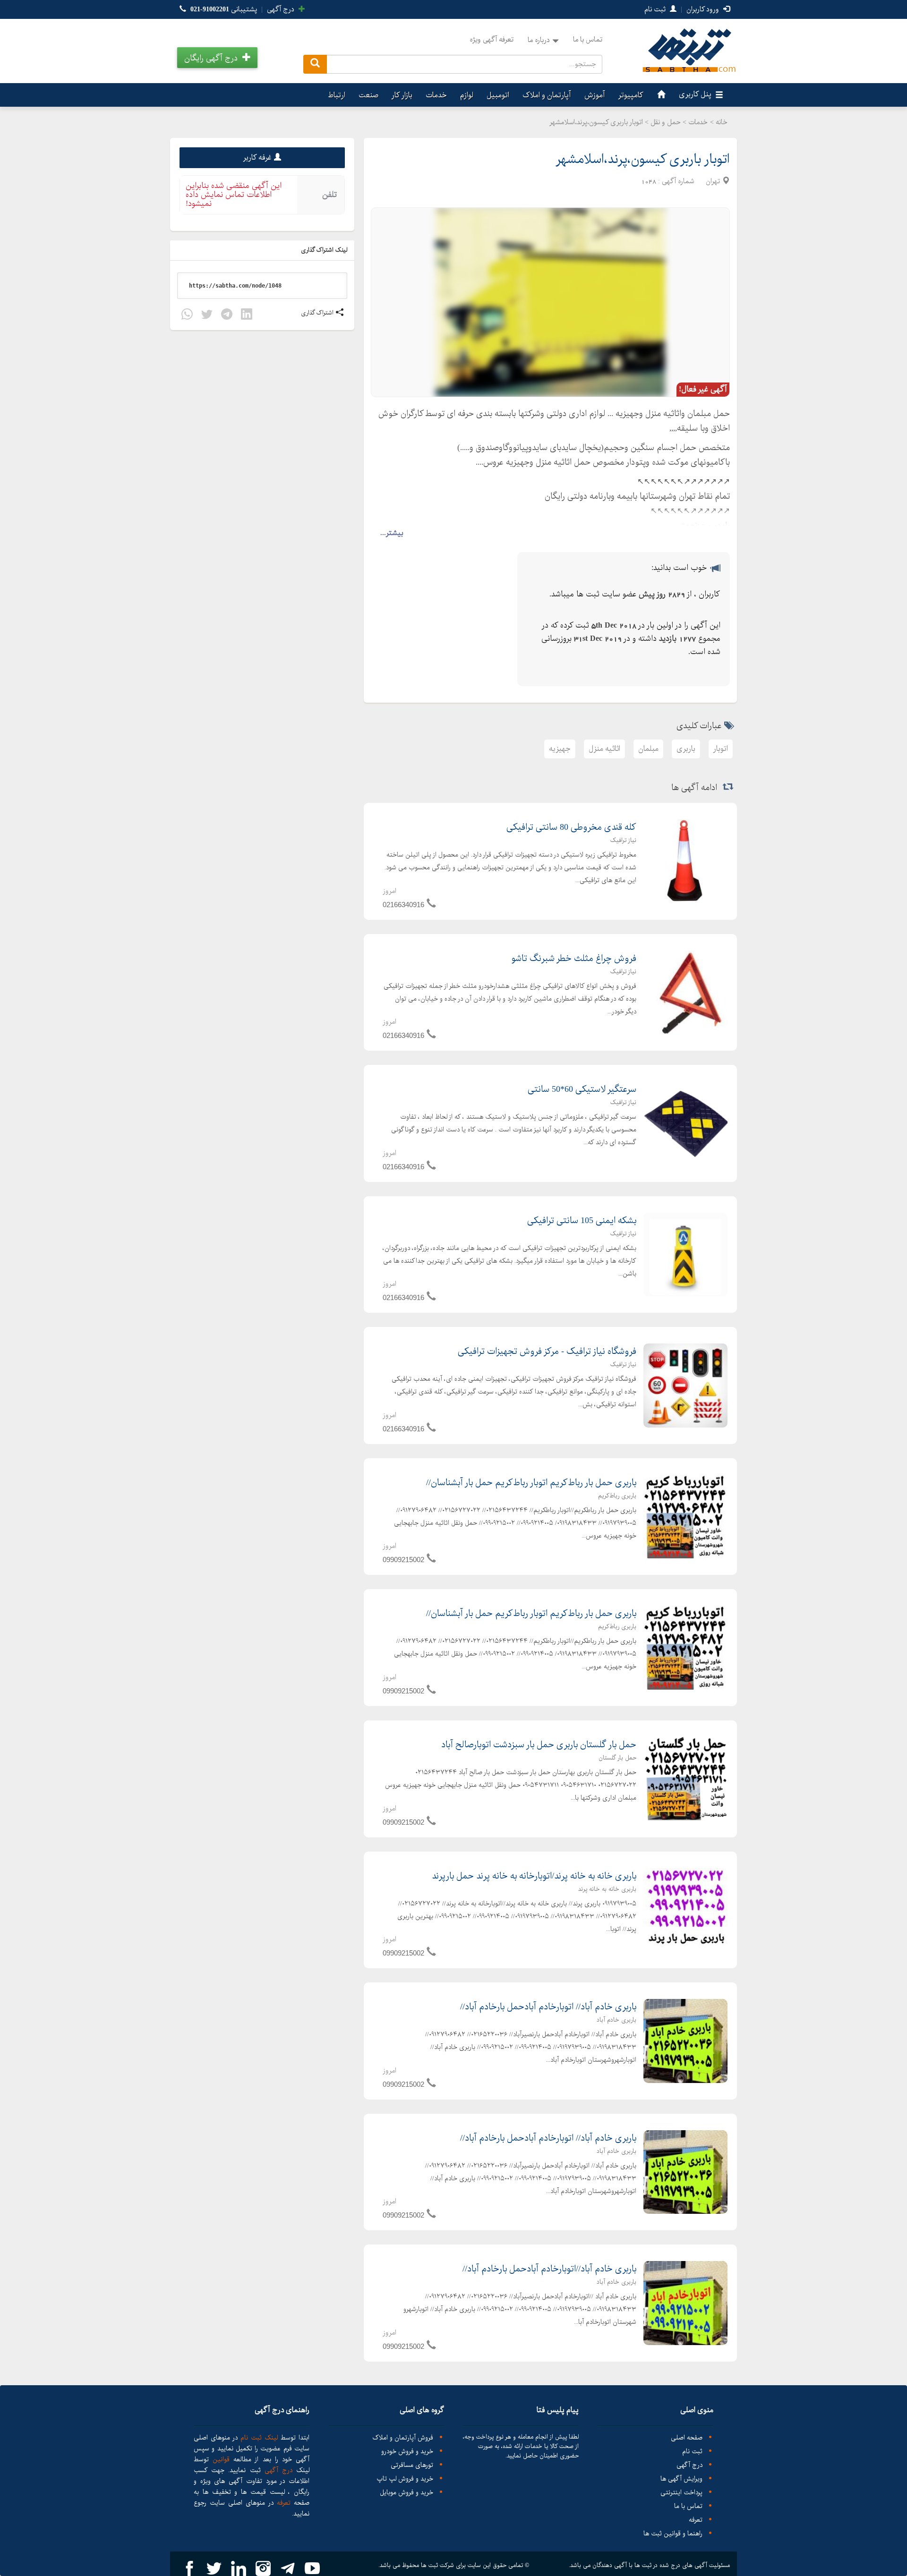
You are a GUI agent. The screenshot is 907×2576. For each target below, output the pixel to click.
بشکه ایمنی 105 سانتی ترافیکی (582, 1221)
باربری (686, 749)
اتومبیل (498, 95)
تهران (713, 181)
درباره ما (539, 40)
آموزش (595, 95)
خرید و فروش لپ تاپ (405, 2479)
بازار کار (402, 95)
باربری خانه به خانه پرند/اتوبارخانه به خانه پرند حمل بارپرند (534, 1876)
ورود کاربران (704, 9)
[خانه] (660, 95)
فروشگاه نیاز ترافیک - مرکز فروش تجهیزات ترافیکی (547, 1352)
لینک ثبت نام (258, 2438)
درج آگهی (282, 9)
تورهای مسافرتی (412, 2465)
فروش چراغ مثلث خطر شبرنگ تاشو (574, 959)
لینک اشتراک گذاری (325, 250)
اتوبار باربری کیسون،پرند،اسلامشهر (643, 159)
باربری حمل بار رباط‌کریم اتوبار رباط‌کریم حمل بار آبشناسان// (531, 1483)
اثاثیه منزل (604, 749)
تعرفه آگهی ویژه (492, 40)
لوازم (467, 95)
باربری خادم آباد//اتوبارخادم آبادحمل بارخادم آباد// (549, 2269)
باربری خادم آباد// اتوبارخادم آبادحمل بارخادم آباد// (548, 2007)
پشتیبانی (224, 9)
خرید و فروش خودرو (407, 2452)
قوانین (221, 2459)
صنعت (368, 95)
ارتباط (337, 95)
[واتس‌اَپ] (187, 316)
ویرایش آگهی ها (681, 2479)
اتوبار (721, 749)
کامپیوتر (631, 95)
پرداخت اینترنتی (681, 2493)
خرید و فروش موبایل (406, 2493)
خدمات (436, 95)
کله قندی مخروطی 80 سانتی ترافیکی (571, 827)
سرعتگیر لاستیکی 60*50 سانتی (582, 1089)
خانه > (719, 122)
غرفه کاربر (257, 157)
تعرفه (696, 2520)
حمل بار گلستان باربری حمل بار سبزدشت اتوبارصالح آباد (539, 1745)
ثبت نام (656, 9)
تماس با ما (588, 40)
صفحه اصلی (687, 2438)
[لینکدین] (247, 316)
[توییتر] (207, 316)
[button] (217, 58)
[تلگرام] (227, 316)
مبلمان (648, 749)
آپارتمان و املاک (547, 95)
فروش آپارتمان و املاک (403, 2438)
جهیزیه (560, 749)
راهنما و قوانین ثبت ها (673, 2534)
